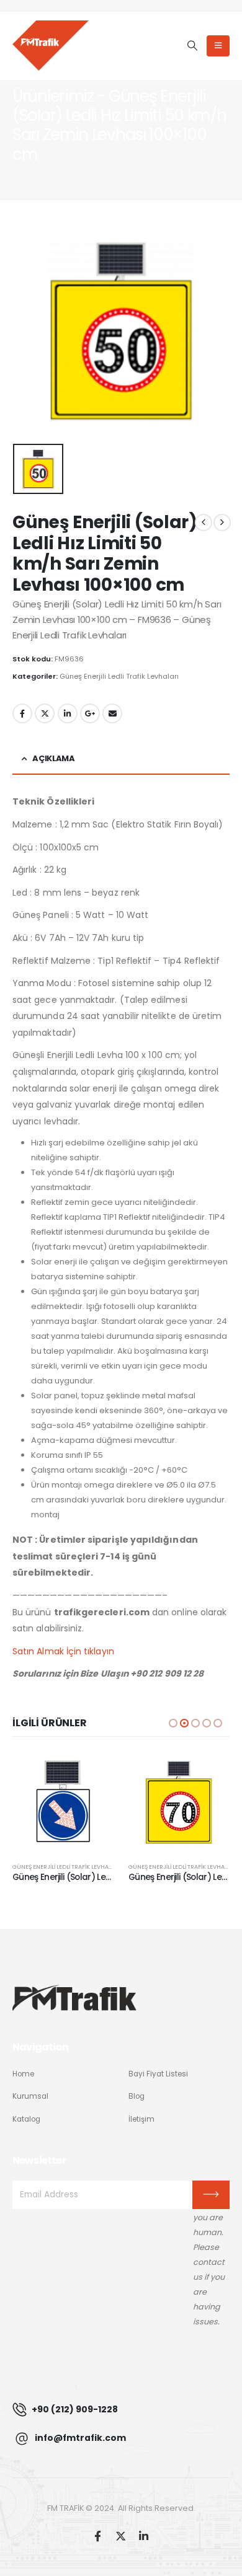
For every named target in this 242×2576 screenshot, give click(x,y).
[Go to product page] (63, 1802)
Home (23, 2074)
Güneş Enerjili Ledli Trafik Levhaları (119, 676)
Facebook (22, 713)
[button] (192, 46)
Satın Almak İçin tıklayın (63, 1651)
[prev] (204, 523)
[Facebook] (98, 2536)
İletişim (141, 2119)
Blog (137, 2096)
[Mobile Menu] (218, 46)
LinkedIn (68, 713)
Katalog (26, 2119)
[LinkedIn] (144, 2536)
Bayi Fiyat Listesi (158, 2074)
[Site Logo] (51, 45)
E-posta (112, 713)
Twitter (45, 713)
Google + (90, 713)
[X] (121, 2536)
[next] (222, 523)
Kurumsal (30, 2096)
